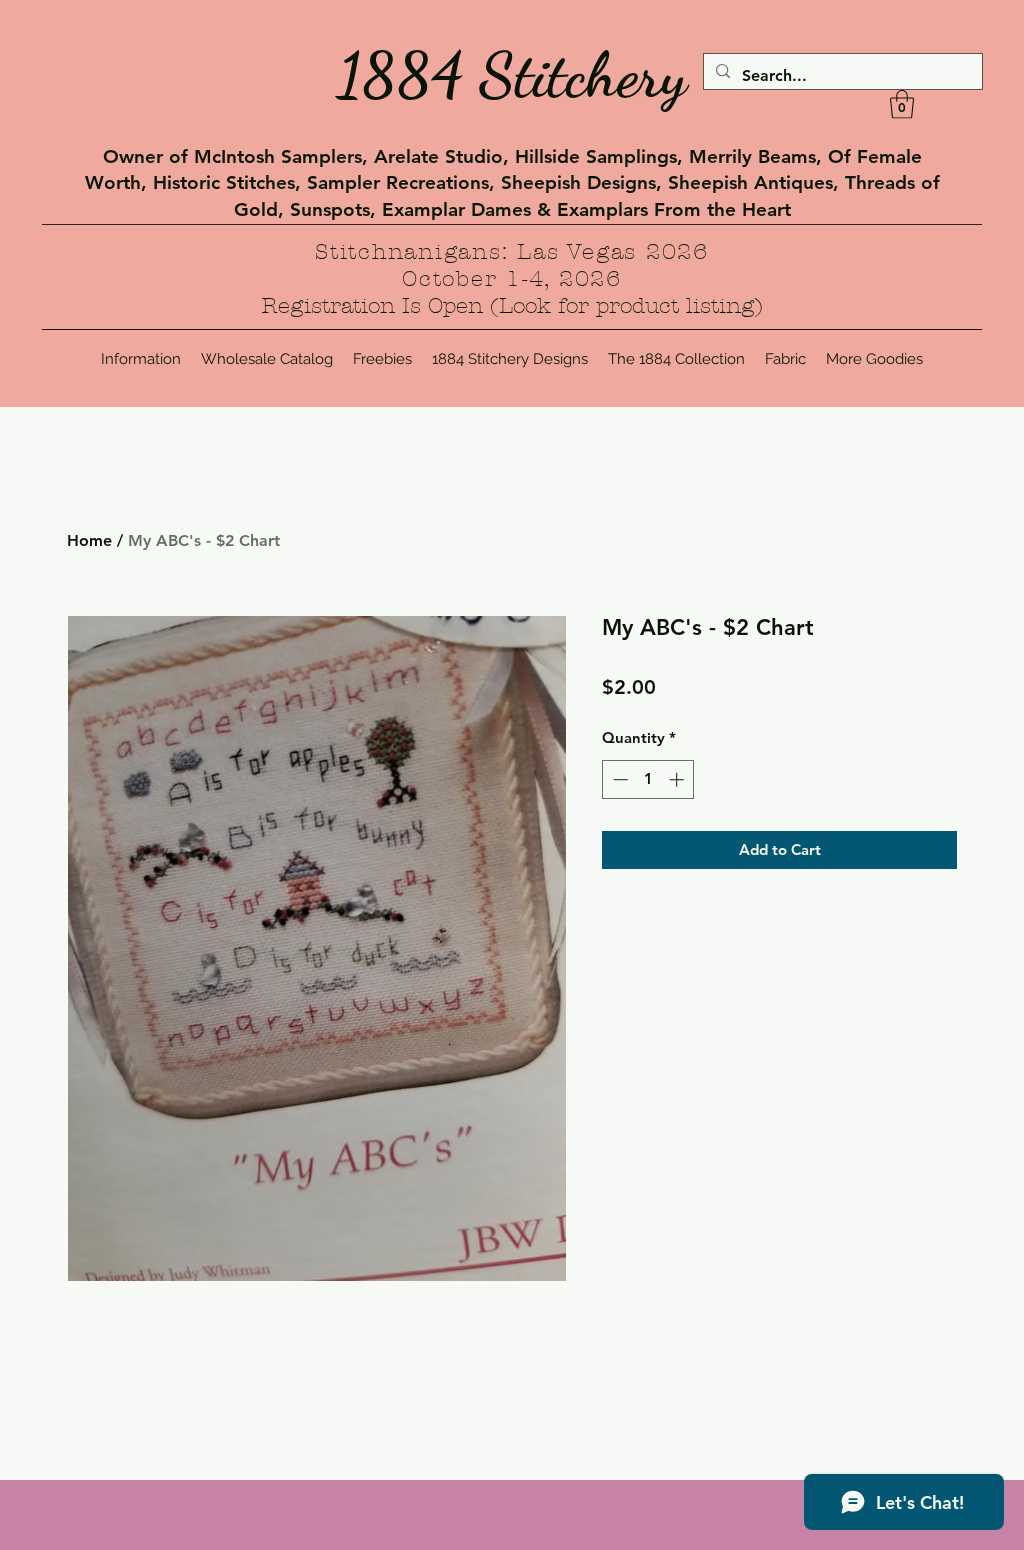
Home (89, 540)
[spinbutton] (648, 779)
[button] (902, 104)
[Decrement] (618, 779)
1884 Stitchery (512, 75)
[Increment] (678, 779)
